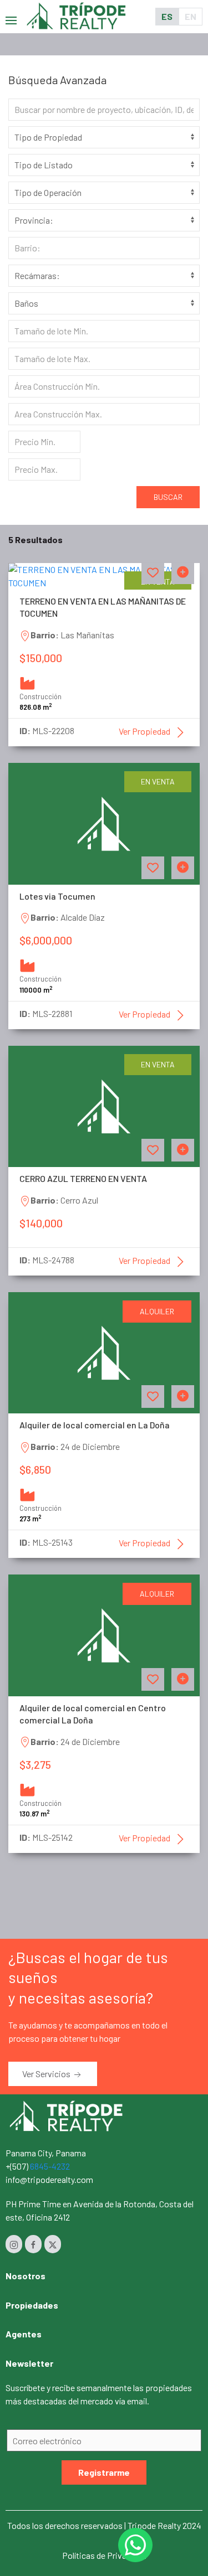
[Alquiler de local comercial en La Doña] (104, 1352)
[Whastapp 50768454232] (135, 2545)
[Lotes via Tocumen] (104, 822)
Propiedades (32, 2305)
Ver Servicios (47, 2074)
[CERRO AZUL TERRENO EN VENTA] (104, 1105)
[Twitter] (53, 2244)
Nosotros (26, 2276)
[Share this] (183, 573)
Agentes (24, 2334)
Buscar (168, 497)
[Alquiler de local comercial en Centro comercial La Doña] (104, 1634)
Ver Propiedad (145, 731)
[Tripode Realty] (67, 2115)
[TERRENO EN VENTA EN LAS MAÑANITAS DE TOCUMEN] (104, 575)
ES (167, 16)
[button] (11, 16)
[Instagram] (14, 2244)
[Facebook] (33, 2244)
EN (191, 16)
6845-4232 (50, 2166)
